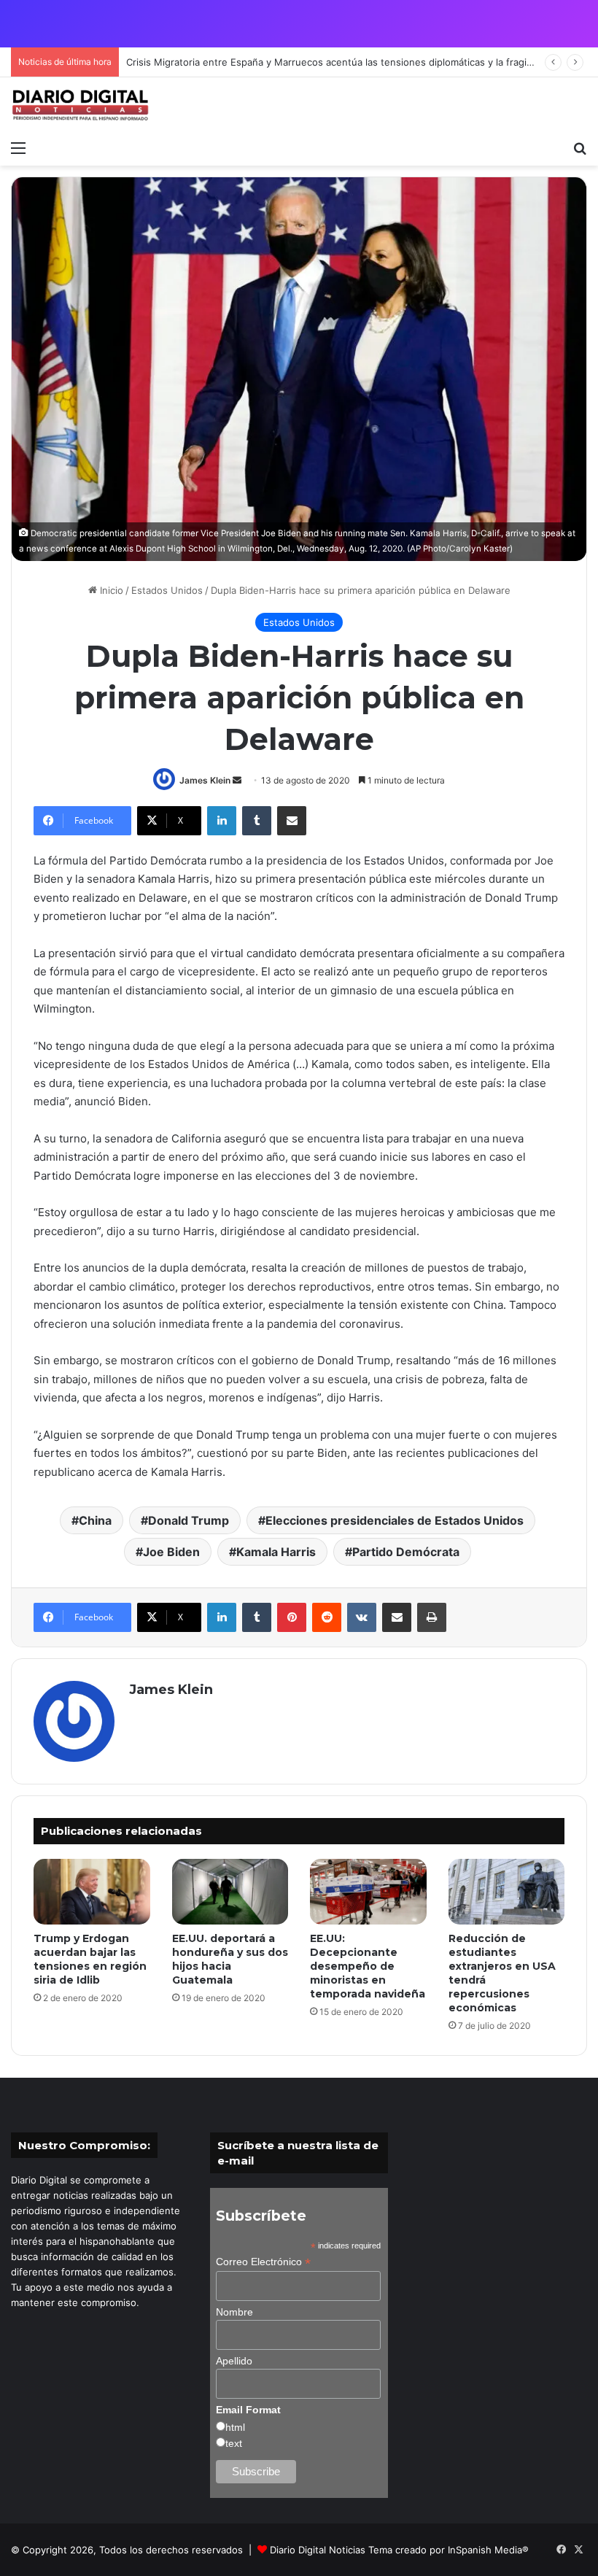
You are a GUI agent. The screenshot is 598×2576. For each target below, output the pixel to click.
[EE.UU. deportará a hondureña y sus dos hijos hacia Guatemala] (230, 1892)
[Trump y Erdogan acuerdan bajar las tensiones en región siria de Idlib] (92, 1892)
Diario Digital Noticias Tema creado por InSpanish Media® (399, 2550)
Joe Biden (171, 1552)
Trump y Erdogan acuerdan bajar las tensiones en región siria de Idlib (90, 1959)
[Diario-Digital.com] (80, 105)
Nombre (234, 2312)
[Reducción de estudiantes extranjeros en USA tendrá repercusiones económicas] (507, 1892)
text (234, 2443)
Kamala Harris (276, 1552)
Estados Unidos (167, 590)
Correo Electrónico (263, 2262)
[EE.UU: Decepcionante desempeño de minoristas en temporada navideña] (368, 1892)
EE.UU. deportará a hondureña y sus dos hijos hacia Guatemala (230, 1959)
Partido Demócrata (406, 1552)
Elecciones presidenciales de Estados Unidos (395, 1520)
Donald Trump (189, 1520)
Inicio (110, 590)
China (95, 1520)
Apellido (234, 2361)
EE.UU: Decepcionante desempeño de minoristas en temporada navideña (368, 1966)
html (235, 2427)
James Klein (205, 780)
